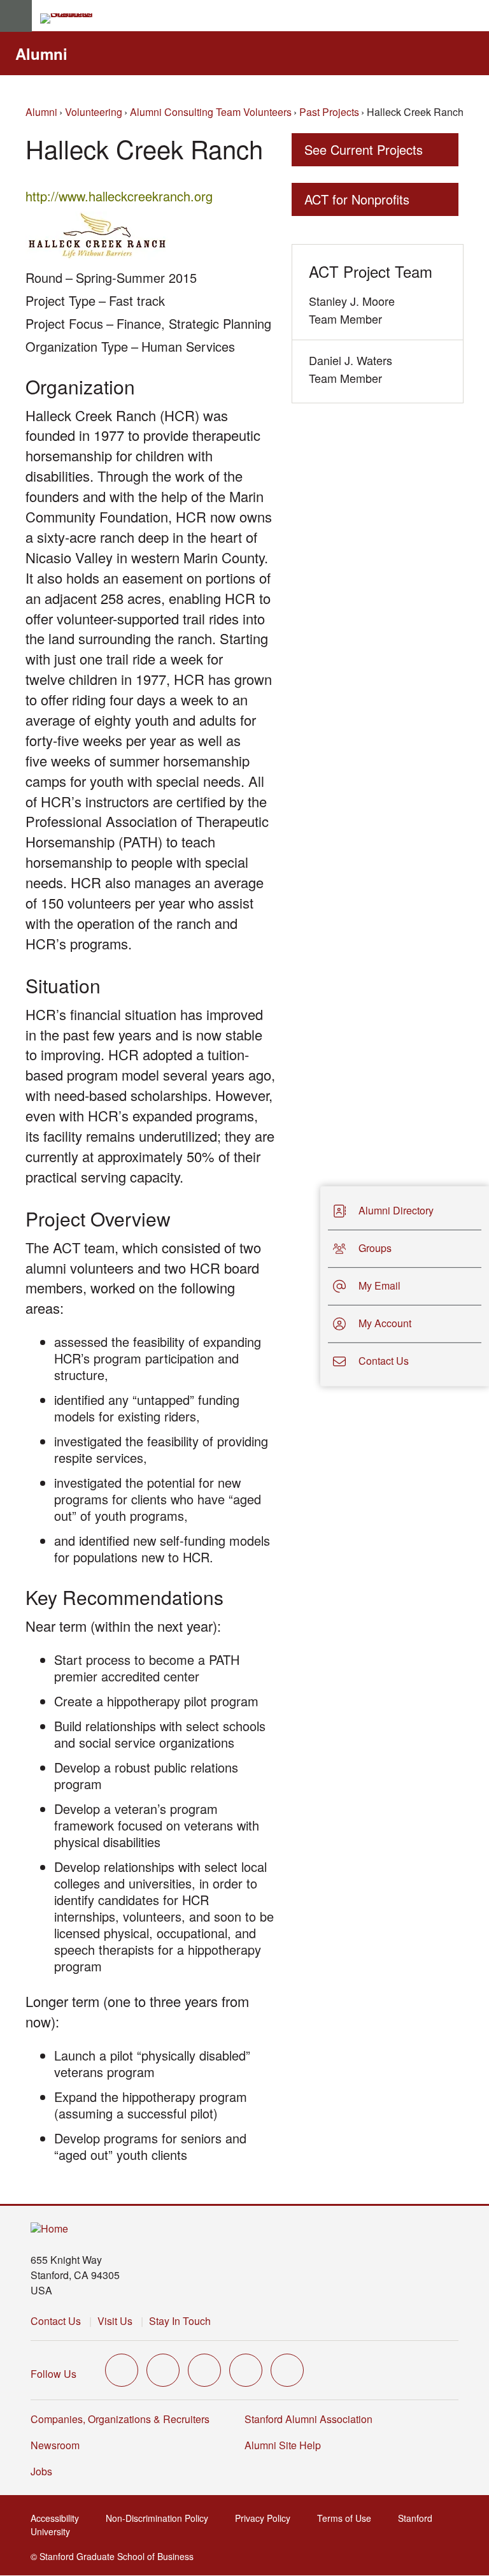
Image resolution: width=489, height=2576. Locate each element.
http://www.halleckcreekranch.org (123, 196)
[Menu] (16, 16)
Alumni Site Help (287, 2445)
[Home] (49, 2229)
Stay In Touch (180, 2321)
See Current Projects (364, 149)
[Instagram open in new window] (204, 2370)
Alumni (41, 54)
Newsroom (55, 2445)
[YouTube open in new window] (246, 2370)
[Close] (313, 1286)
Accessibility (59, 2518)
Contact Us (56, 2321)
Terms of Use (348, 2518)
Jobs (41, 2471)
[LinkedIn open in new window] (287, 2370)
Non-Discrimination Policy (161, 2518)
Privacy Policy (266, 2518)
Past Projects (329, 112)
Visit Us (115, 2321)
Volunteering (94, 112)
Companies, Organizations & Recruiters (120, 2419)
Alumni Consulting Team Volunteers (211, 112)
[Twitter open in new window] (122, 2370)
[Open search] (474, 16)
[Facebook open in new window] (163, 2370)
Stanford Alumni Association (312, 2419)
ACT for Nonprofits (357, 199)
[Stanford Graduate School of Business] (72, 18)
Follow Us (53, 2374)
